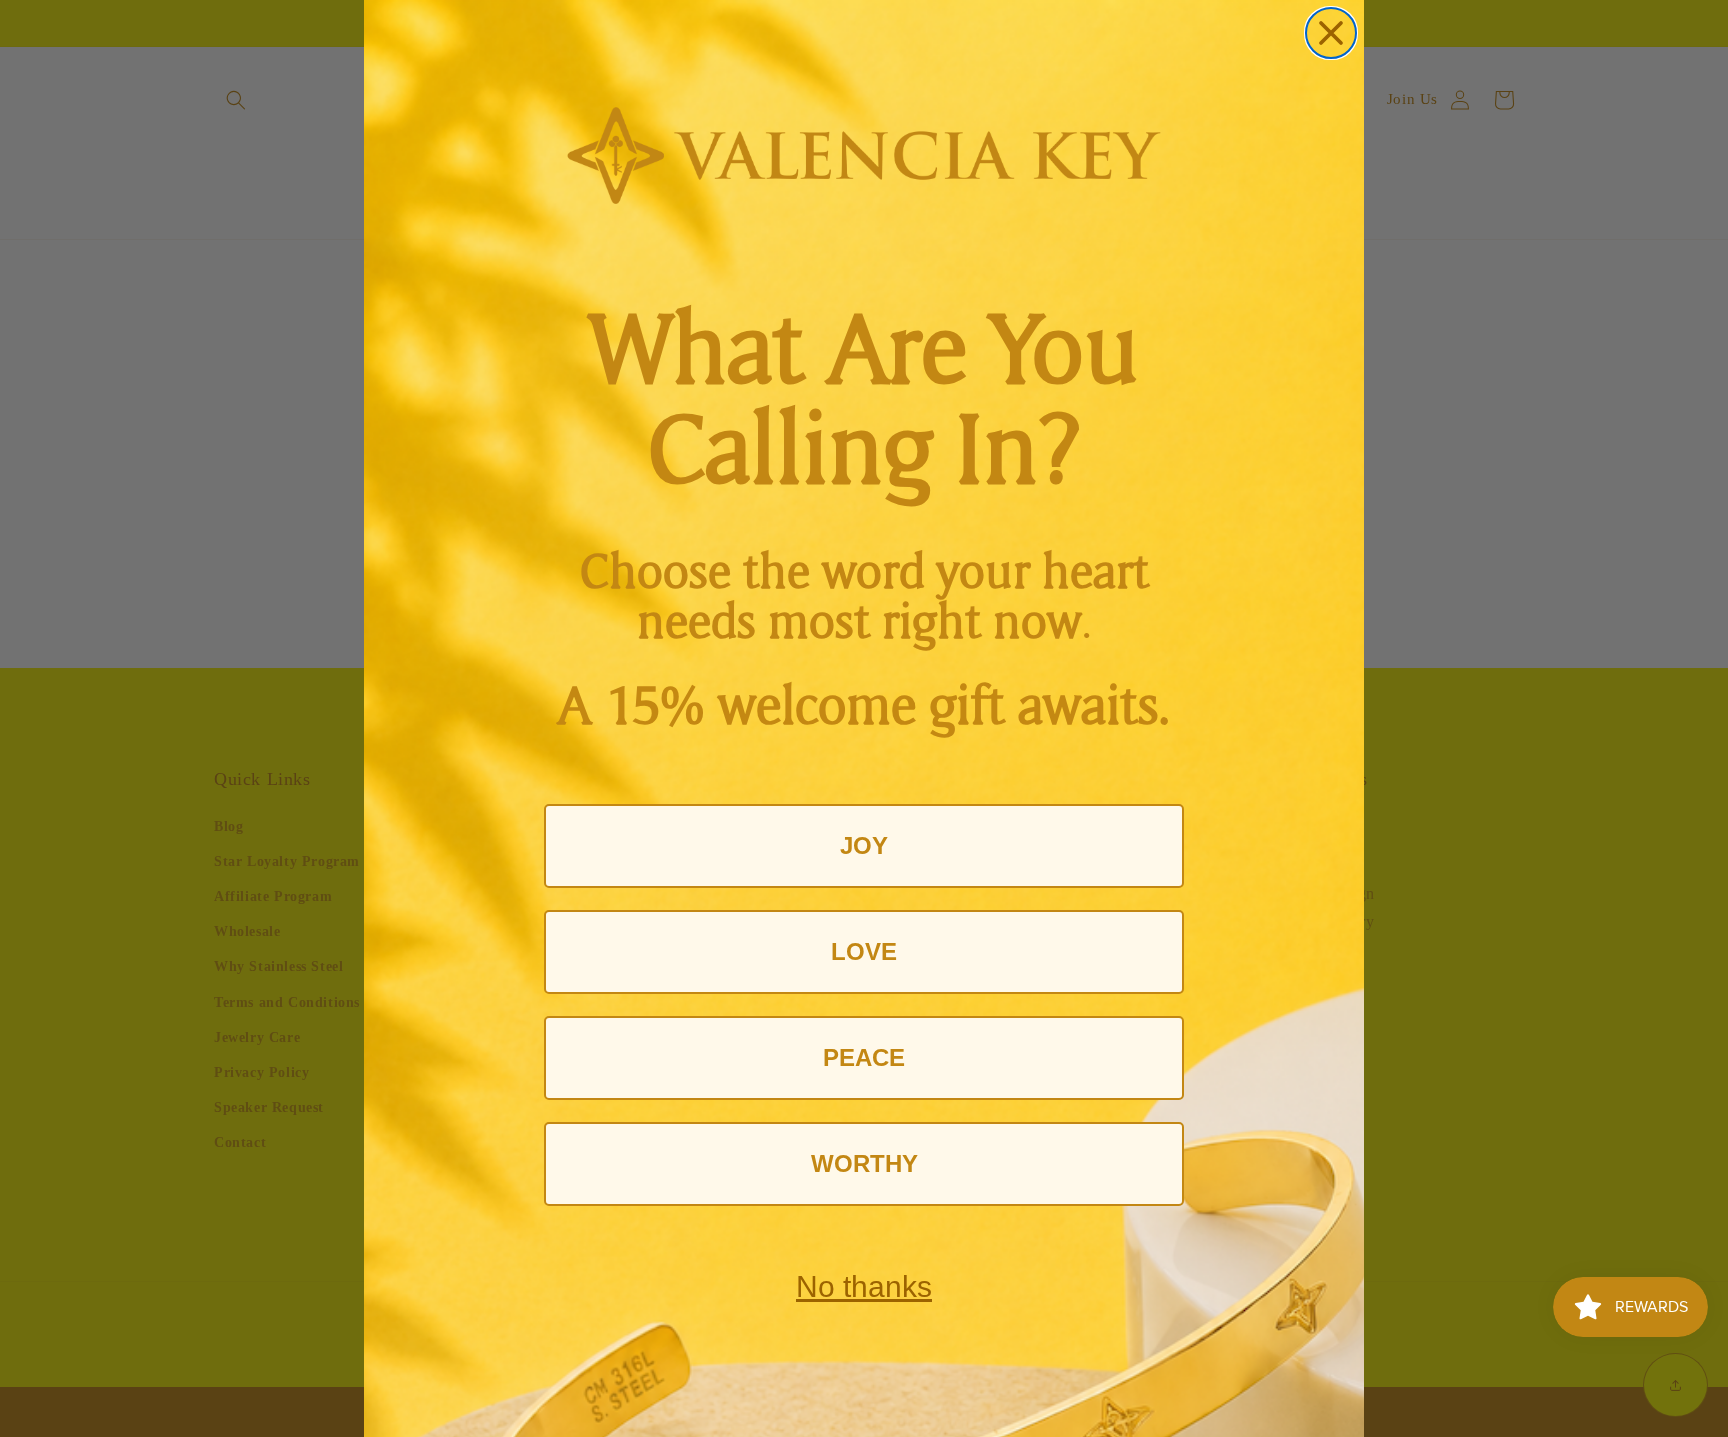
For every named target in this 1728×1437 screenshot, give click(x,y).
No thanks (864, 1286)
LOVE (864, 951)
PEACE (864, 1057)
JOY (864, 845)
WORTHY (864, 1163)
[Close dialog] (1331, 33)
